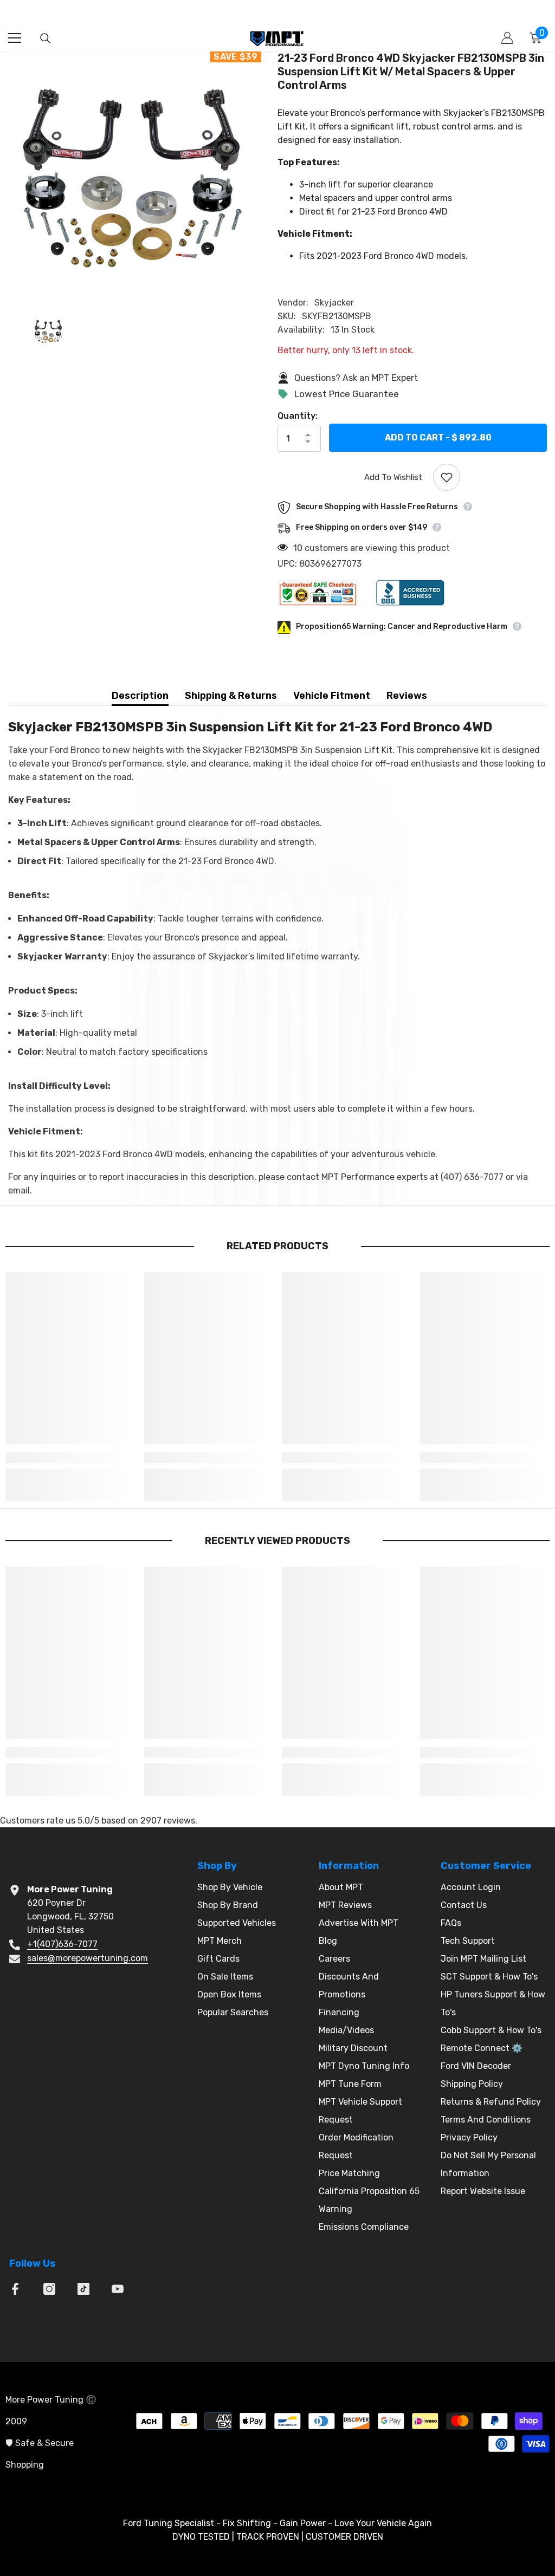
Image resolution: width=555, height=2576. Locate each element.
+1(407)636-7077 (62, 1944)
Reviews (407, 696)
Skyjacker (334, 303)
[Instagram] (49, 2289)
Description (140, 696)
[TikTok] (83, 2289)
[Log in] (507, 38)
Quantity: (298, 416)
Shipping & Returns (231, 696)
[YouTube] (118, 2289)
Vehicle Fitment (332, 696)
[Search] (46, 38)
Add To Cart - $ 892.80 (438, 437)
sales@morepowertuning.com (88, 1958)
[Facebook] (15, 2289)
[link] (70, 1458)
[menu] (15, 38)
